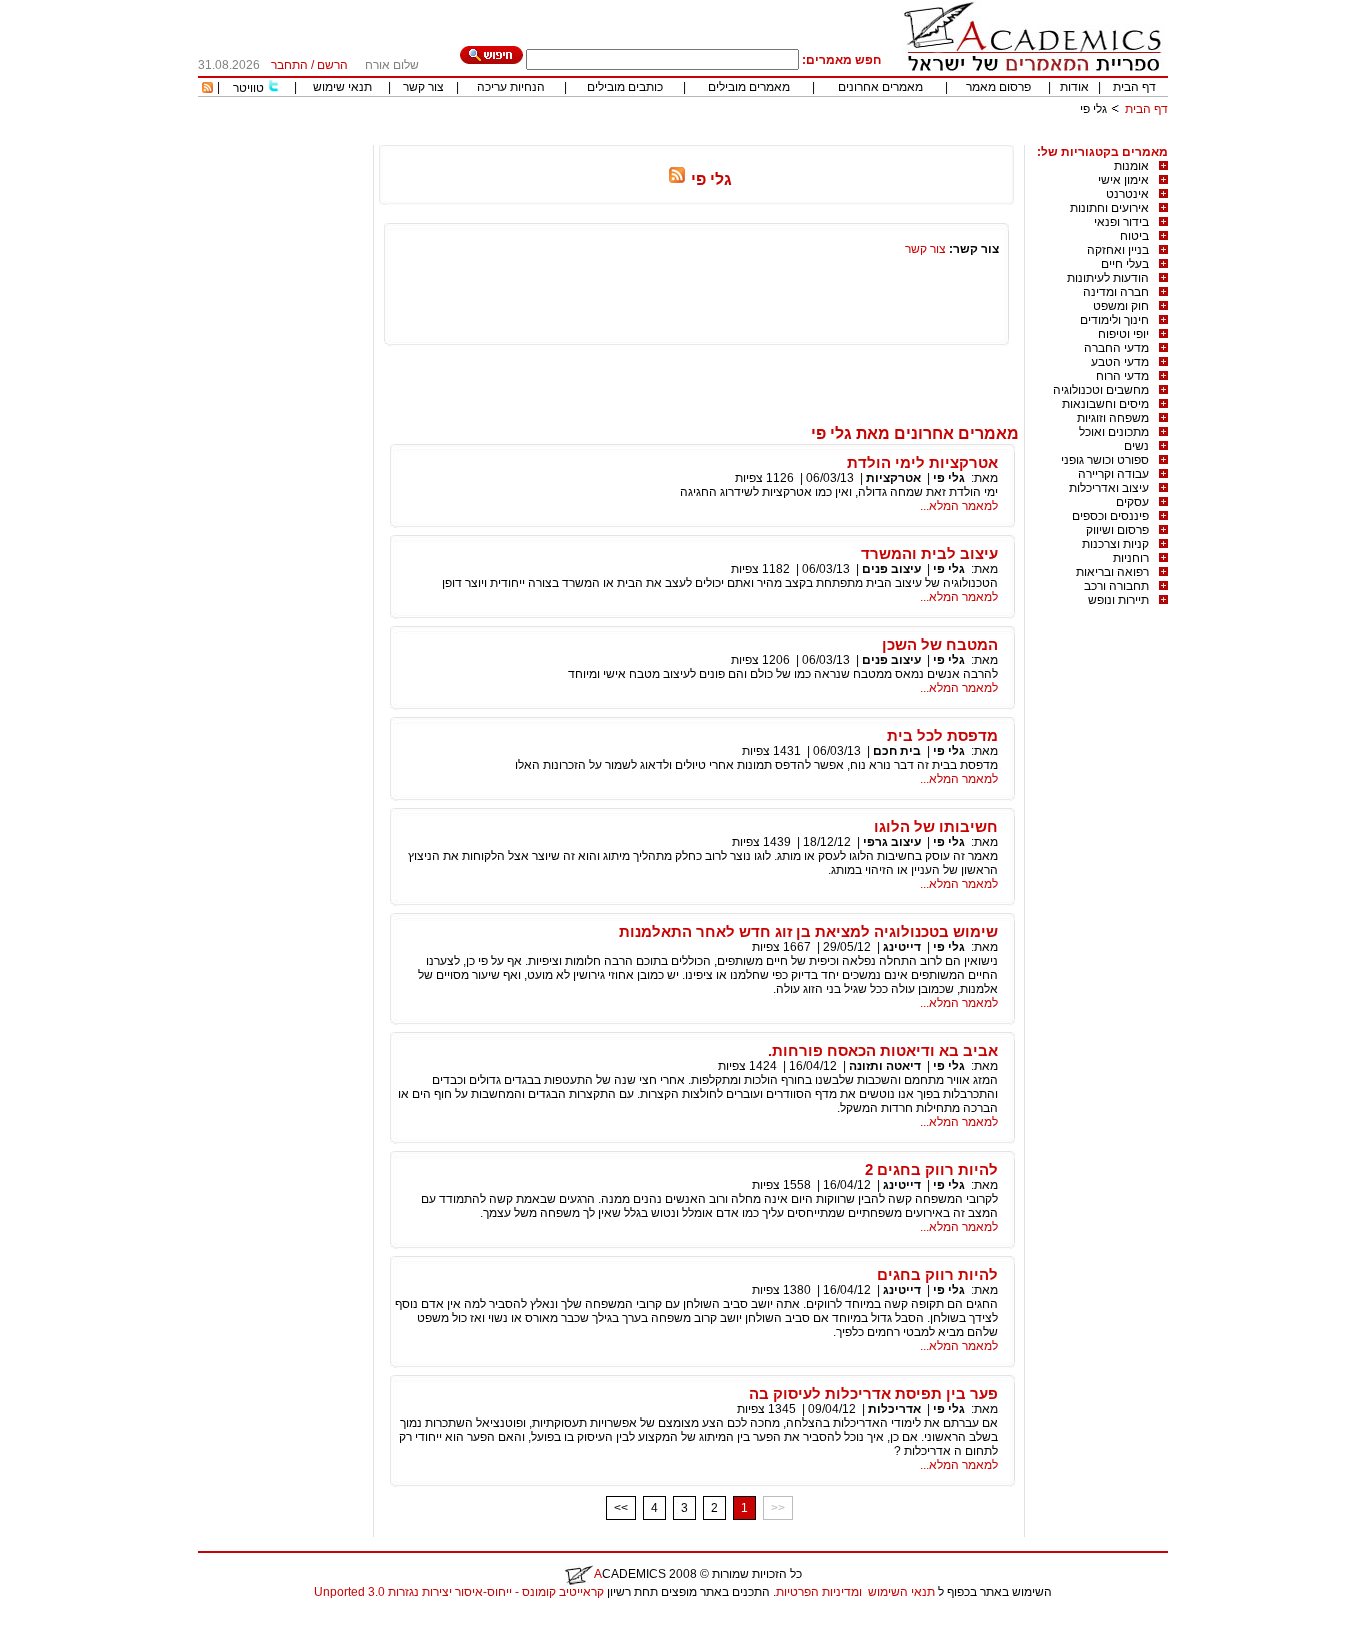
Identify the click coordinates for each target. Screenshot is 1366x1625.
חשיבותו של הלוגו (936, 826)
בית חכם (897, 751)
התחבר (289, 65)
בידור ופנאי (1121, 222)
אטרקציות (893, 478)
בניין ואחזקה (1118, 250)
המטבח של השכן (940, 644)
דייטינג (902, 947)
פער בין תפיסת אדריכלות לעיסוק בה (873, 1393)
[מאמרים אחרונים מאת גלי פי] (677, 179)
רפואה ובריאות (1112, 572)
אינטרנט (1127, 194)
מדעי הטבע (1120, 362)
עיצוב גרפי (892, 842)
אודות (1074, 87)
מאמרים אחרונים (880, 87)
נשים (1136, 446)
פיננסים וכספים (1110, 516)
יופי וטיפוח (1123, 334)
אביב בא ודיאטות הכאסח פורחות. (883, 1050)
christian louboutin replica (78, 1618)
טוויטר (248, 88)
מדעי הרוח (1122, 376)
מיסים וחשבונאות (1105, 404)
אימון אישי (1123, 180)
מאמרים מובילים (749, 87)
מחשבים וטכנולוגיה (1101, 390)
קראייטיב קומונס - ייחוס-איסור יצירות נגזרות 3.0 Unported (459, 1592)
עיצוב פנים (891, 569)
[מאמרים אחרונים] (207, 89)
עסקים (1132, 502)
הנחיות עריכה (511, 87)
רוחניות (1131, 558)
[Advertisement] (804, 137)
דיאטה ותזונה (885, 1066)
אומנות (1131, 166)
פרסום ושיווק (1117, 530)
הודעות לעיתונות (1108, 278)
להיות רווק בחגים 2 (931, 1169)
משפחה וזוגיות (1113, 418)
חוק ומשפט (1121, 306)
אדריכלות (894, 1409)
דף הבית (1134, 87)
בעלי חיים (1125, 264)
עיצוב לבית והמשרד (929, 553)
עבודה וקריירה (1113, 474)
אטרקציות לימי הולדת (922, 462)
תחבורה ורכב (1116, 586)
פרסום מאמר (998, 87)
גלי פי (949, 478)
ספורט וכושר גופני (1105, 460)
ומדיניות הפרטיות (819, 1592)
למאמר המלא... (959, 506)
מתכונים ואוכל (1114, 432)
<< (621, 1508)
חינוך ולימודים (1114, 320)
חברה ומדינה (1116, 292)
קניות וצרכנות (1115, 544)
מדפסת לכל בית (942, 735)
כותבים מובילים (625, 87)
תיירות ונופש (1118, 600)
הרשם (332, 65)
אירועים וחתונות (1109, 208)
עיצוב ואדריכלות (1109, 488)
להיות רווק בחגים (937, 1274)
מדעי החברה (1116, 348)
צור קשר (423, 87)
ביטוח (1134, 236)
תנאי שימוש (342, 87)
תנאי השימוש (901, 1592)
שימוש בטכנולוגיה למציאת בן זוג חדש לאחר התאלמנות (808, 931)
